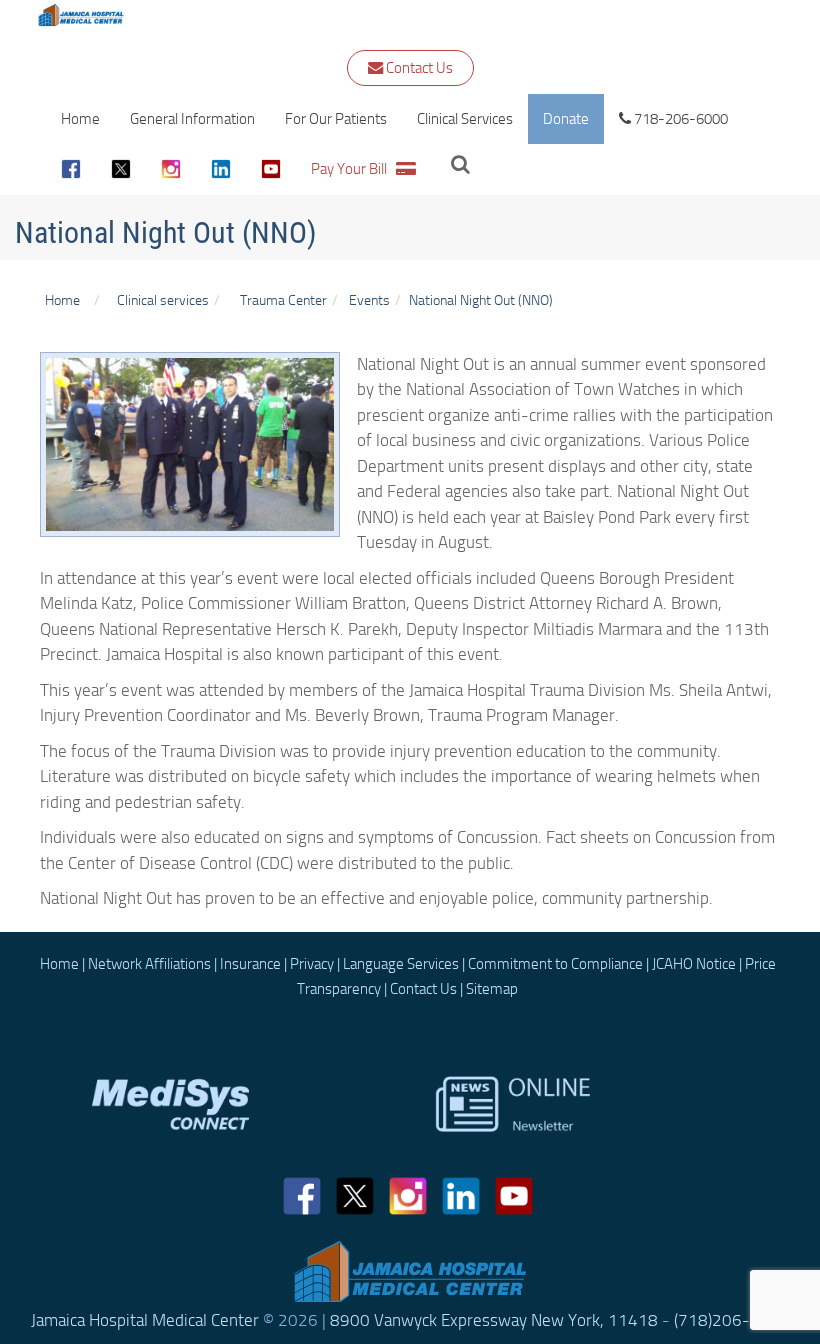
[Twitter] (121, 169)
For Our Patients (336, 119)
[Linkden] (221, 169)
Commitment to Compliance (555, 964)
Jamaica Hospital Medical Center (145, 1320)
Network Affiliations (149, 964)
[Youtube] (271, 169)
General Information (192, 119)
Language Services (401, 964)
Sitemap (492, 989)
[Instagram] (171, 169)
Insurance (250, 964)
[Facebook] (71, 169)
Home (80, 119)
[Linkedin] (461, 1196)
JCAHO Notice (694, 964)
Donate (566, 119)
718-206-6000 (679, 119)
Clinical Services (465, 119)
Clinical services (160, 300)
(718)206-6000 (732, 1320)
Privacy (312, 964)
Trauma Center (283, 300)
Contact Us (418, 68)
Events (369, 300)
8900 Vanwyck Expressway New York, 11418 (494, 1320)
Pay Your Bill (353, 169)
